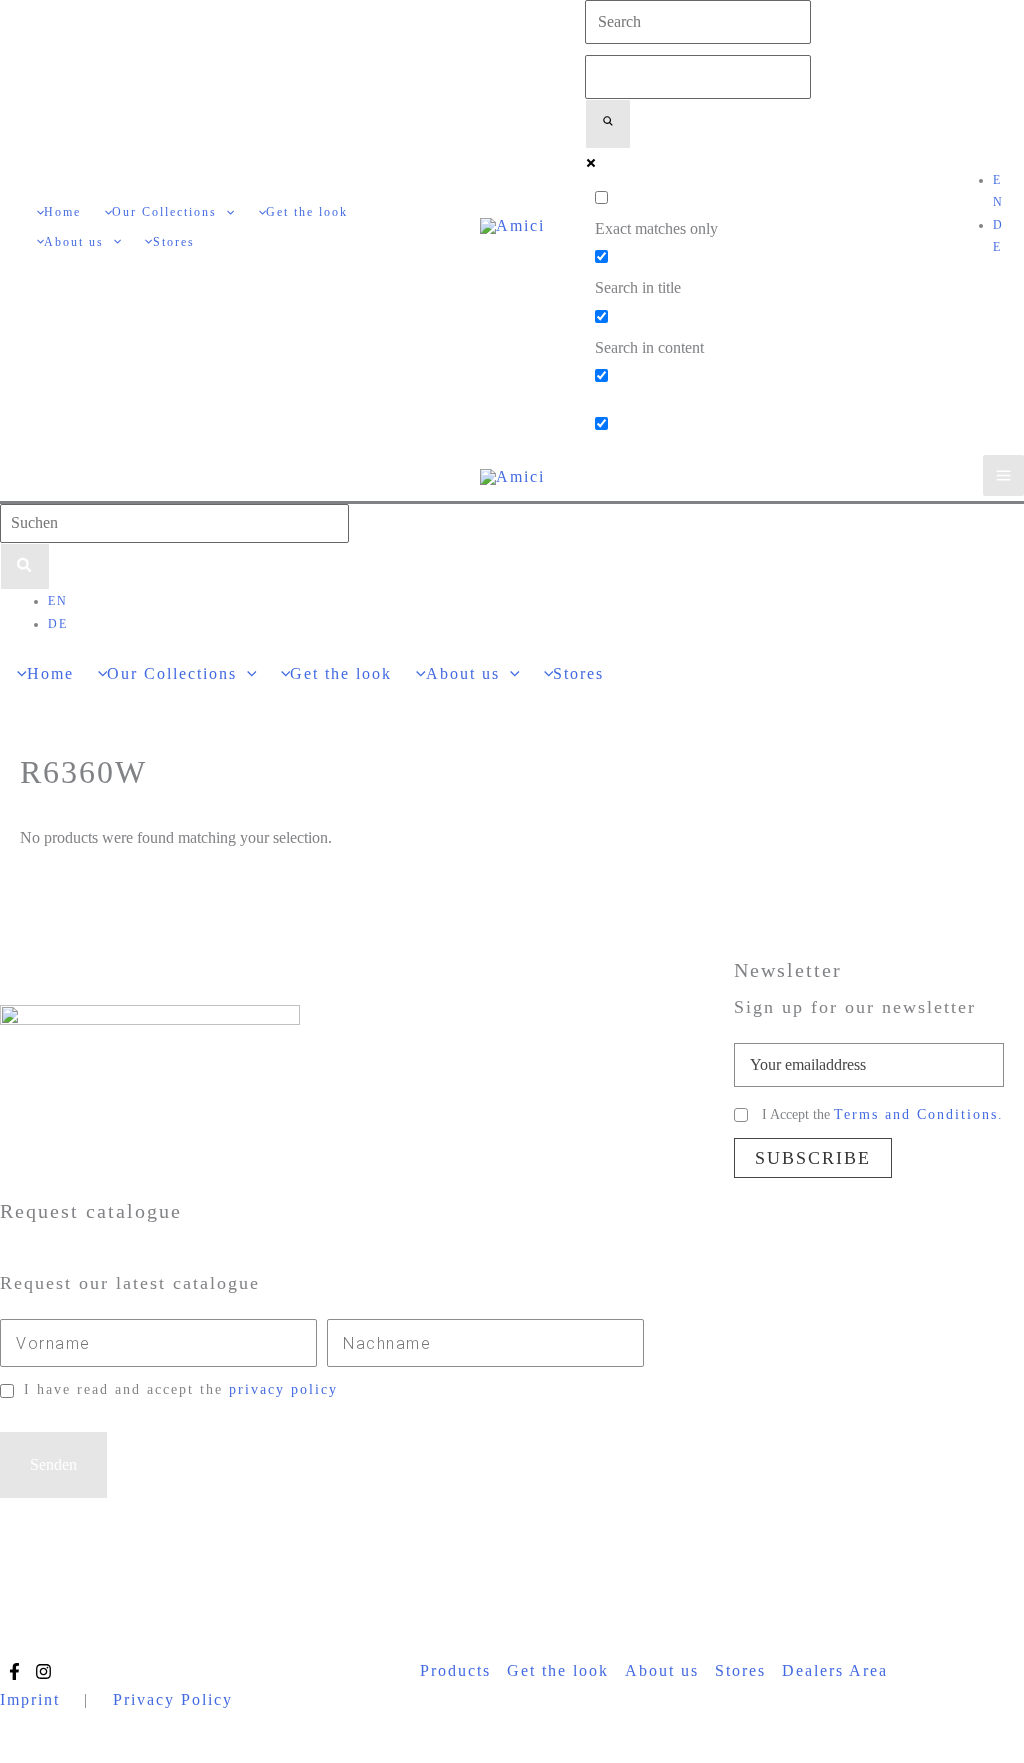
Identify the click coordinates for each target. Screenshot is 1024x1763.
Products (455, 1670)
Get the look (558, 1670)
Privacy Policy (173, 1699)
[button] (225, 212)
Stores (740, 1670)
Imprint (30, 1699)
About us (662, 1670)
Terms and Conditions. (919, 1114)
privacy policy (283, 1389)
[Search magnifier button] (608, 124)
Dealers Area (835, 1670)
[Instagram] (43, 1671)
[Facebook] (14, 1671)
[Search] (25, 567)
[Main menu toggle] (1003, 475)
